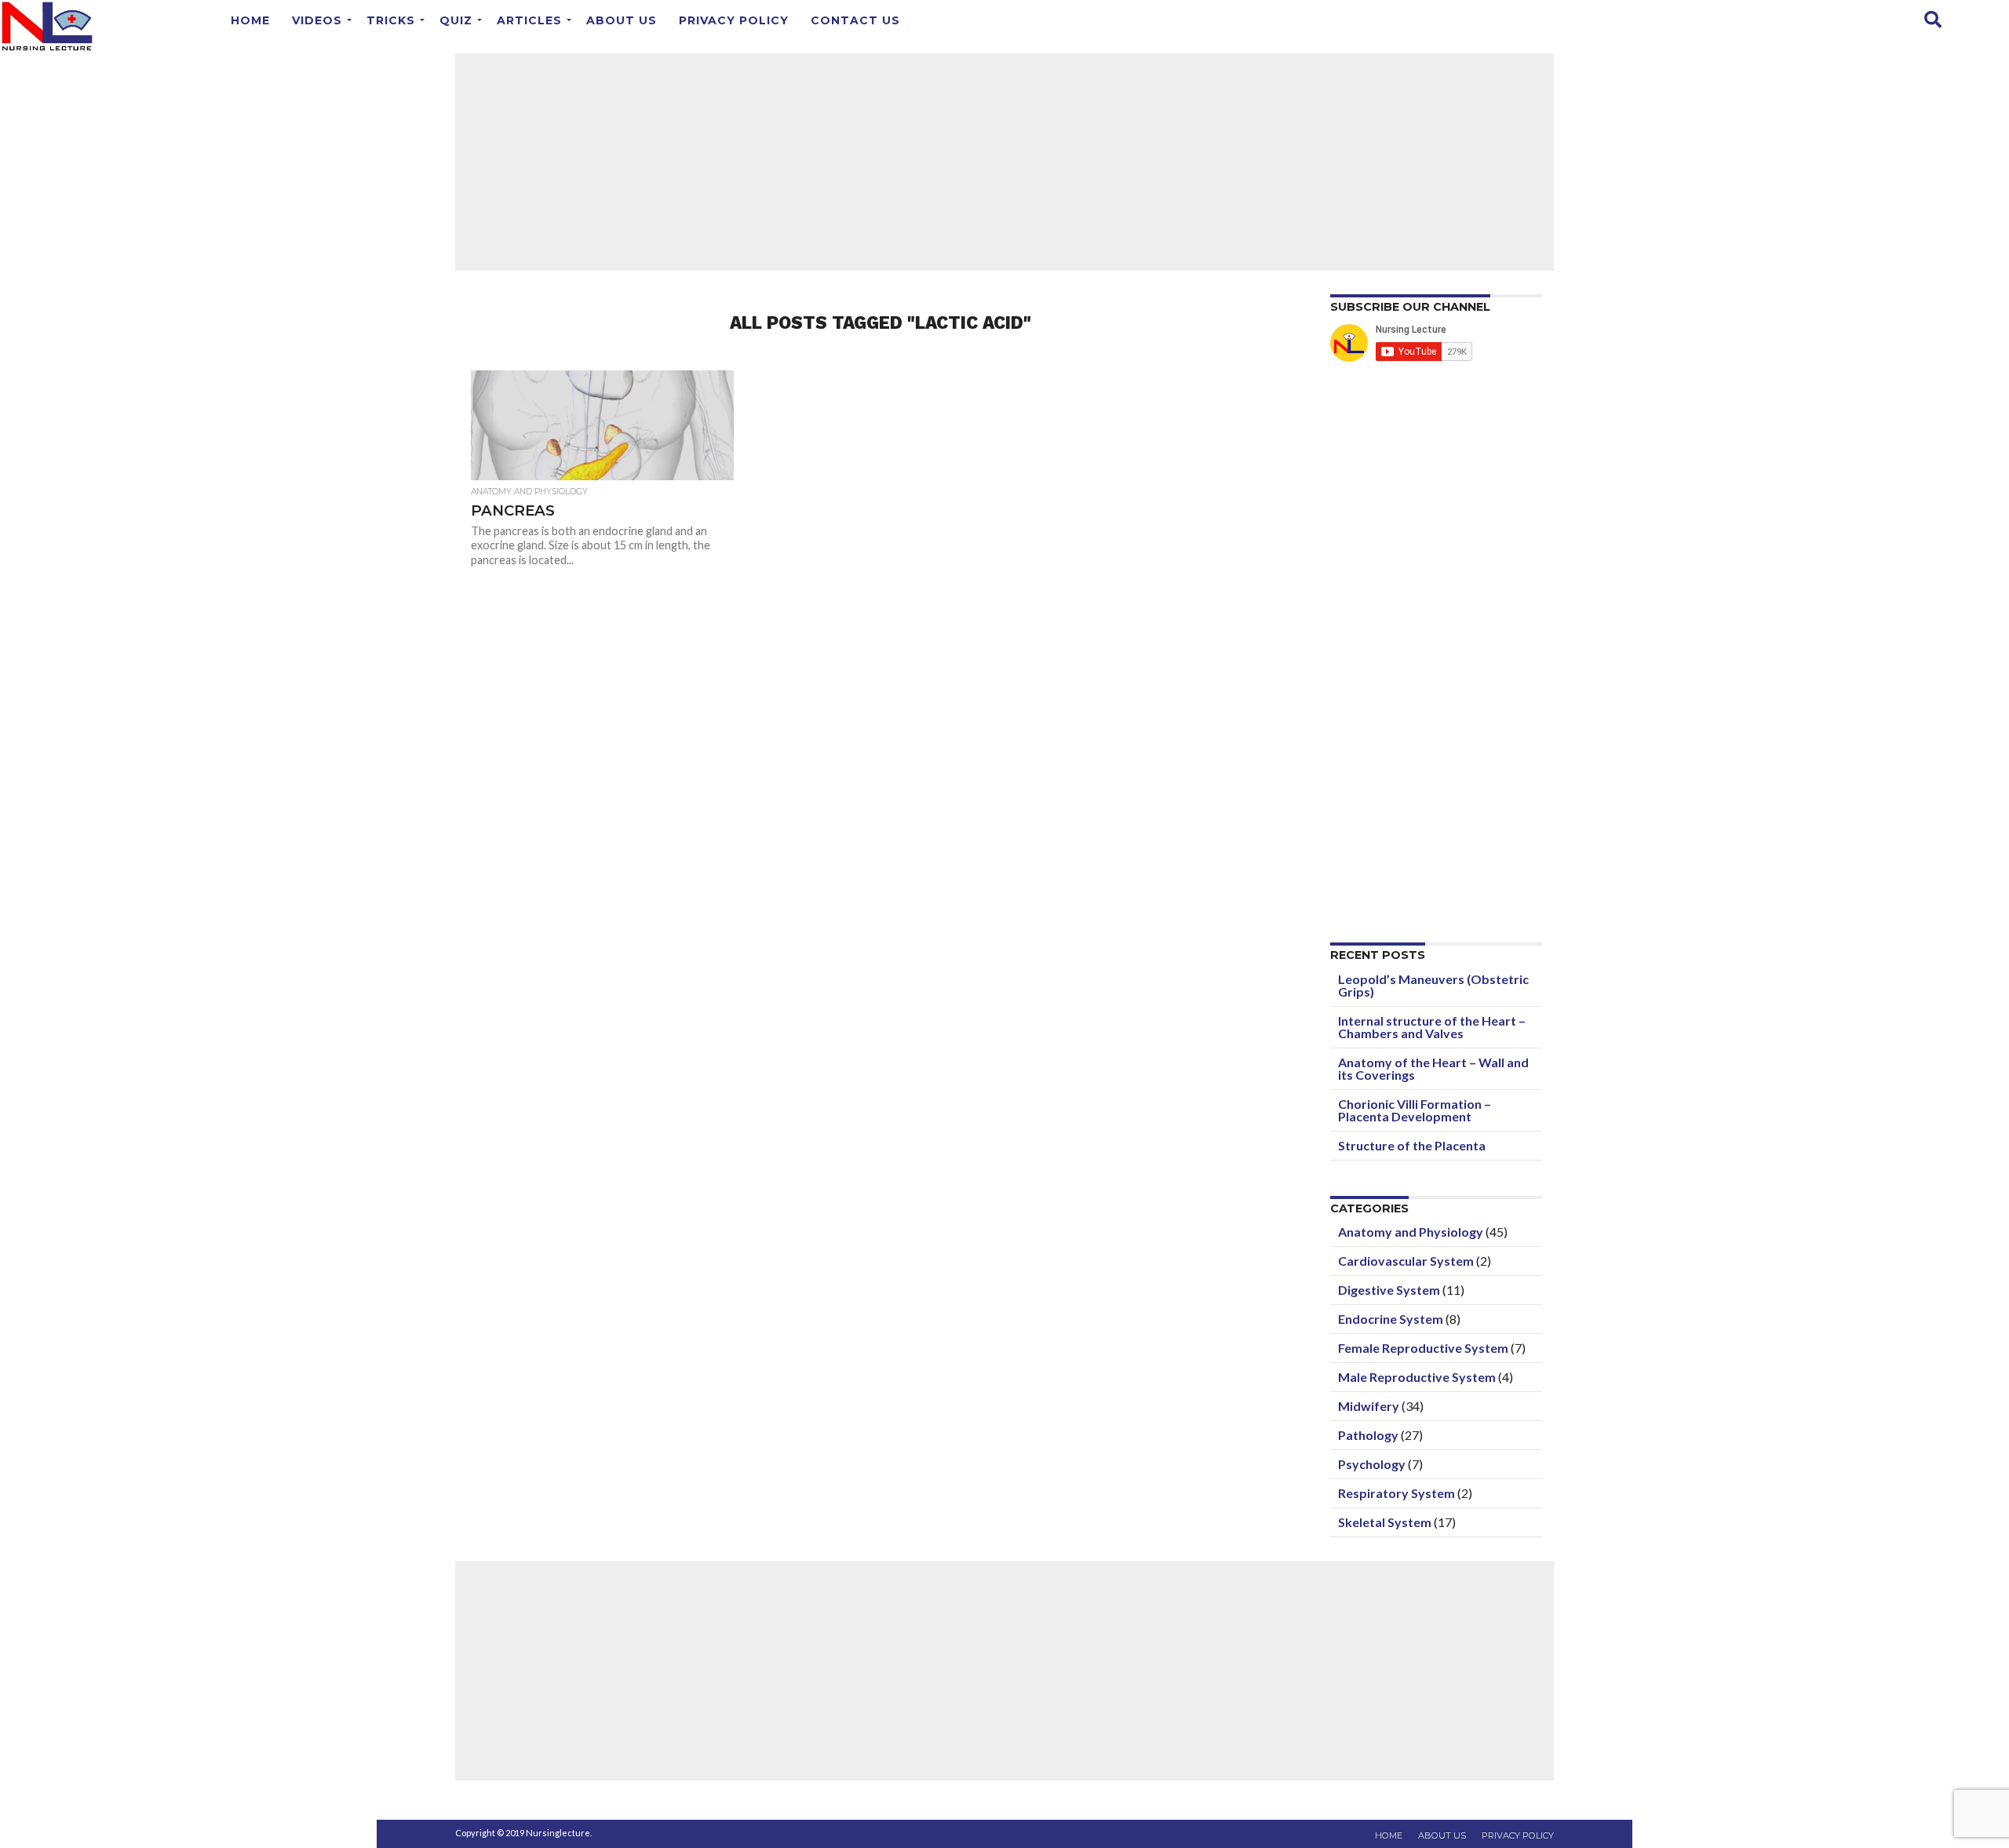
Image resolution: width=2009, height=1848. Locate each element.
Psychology (1372, 1464)
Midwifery (1369, 1406)
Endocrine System (1391, 1319)
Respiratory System (1396, 1493)
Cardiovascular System (1406, 1261)
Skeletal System (1385, 1522)
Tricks (391, 20)
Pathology (1368, 1435)
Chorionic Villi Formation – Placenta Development (1415, 1110)
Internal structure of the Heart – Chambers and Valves (1432, 1027)
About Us (622, 20)
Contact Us (855, 20)
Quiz (456, 20)
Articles (529, 20)
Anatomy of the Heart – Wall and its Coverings (1433, 1068)
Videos (317, 20)
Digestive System (1389, 1290)
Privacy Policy (734, 20)
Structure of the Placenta (1412, 1145)
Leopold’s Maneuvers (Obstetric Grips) (1433, 985)
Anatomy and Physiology (1411, 1232)
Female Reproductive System (1423, 1348)
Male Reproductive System (1417, 1377)
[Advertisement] (1004, 161)
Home (250, 20)
